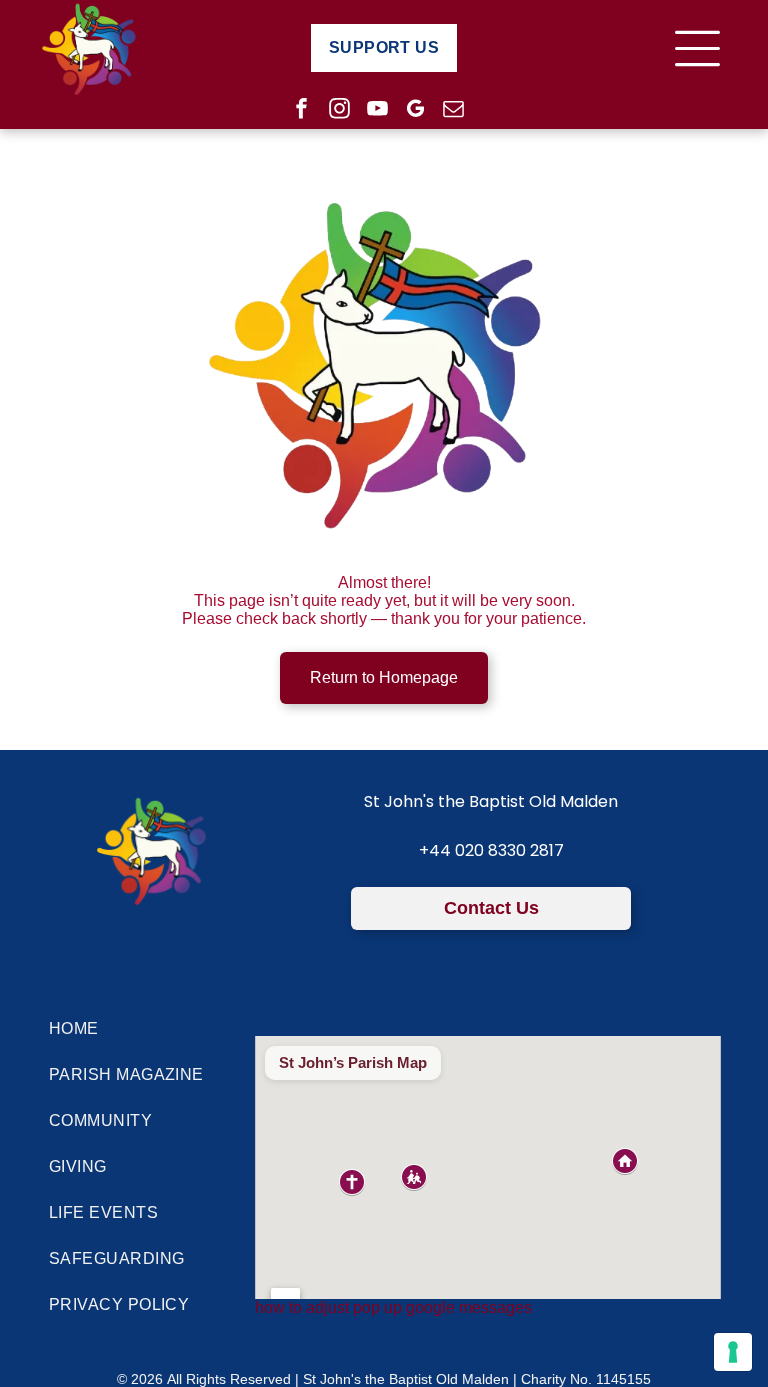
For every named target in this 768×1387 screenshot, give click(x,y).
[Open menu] (697, 48)
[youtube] (377, 111)
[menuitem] (384, 48)
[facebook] (301, 111)
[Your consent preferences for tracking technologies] (733, 1352)
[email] (453, 111)
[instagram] (339, 111)
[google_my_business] (415, 111)
